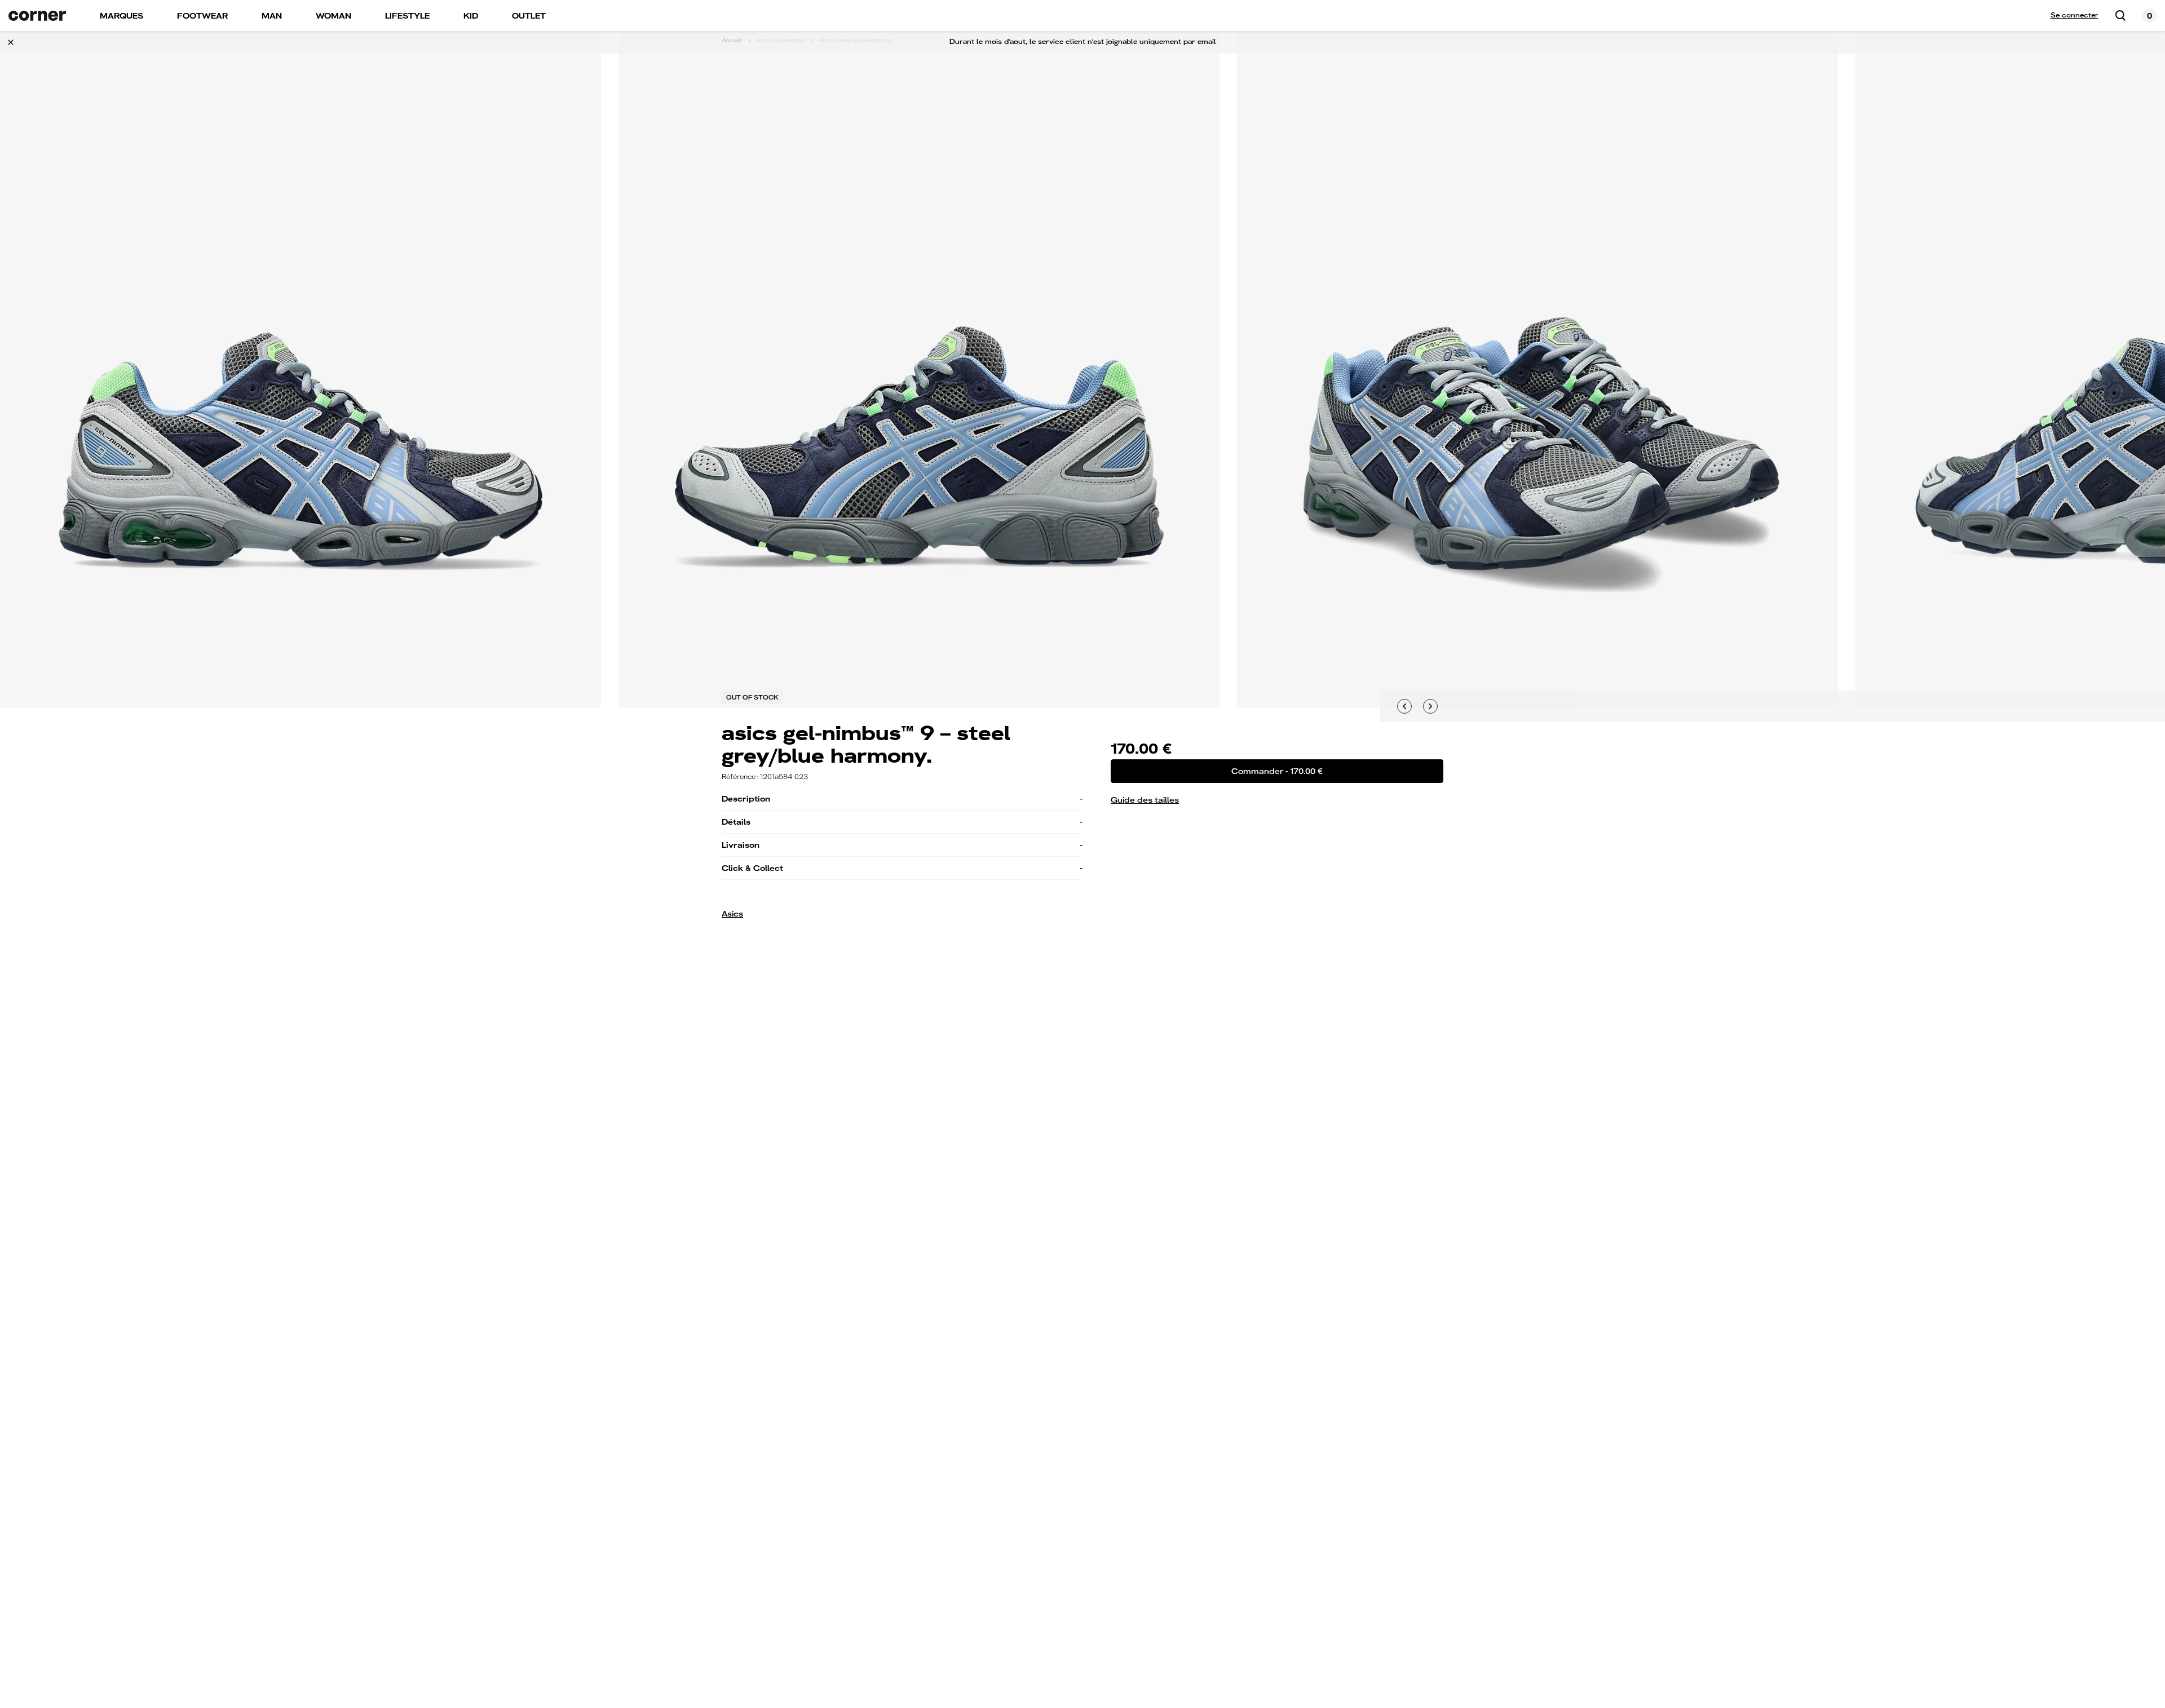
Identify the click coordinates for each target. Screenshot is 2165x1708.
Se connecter (2075, 15)
